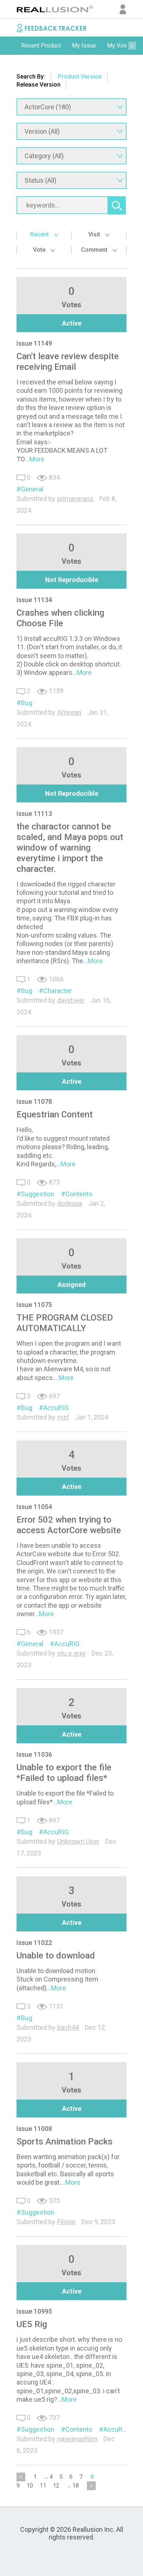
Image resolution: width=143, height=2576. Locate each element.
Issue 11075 (34, 1305)
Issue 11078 (34, 1101)
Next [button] (132, 46)
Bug (27, 703)
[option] (41, 46)
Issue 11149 (34, 343)
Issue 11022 (34, 1943)
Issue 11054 (34, 1507)
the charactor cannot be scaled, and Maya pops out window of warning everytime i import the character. (70, 848)
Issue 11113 (34, 814)
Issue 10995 (34, 2311)
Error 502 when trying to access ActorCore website (69, 1525)
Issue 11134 (34, 600)
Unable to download (56, 1956)
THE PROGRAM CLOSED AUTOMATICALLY (65, 1323)
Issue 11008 (34, 2129)
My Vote (118, 45)
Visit (95, 234)
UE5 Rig (32, 2324)
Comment (95, 250)
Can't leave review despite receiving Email (68, 362)
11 (43, 2486)
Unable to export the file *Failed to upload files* (64, 1773)
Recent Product (41, 45)
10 (30, 2486)
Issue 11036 (34, 1754)
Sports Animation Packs (65, 2142)
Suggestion (38, 1194)
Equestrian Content (55, 1114)
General (32, 489)
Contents (79, 1194)
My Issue (84, 45)
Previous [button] (11, 46)
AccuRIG (56, 1408)
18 (76, 2486)
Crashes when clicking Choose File (60, 618)
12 (56, 2486)
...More (35, 459)
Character (58, 991)
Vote (40, 250)
